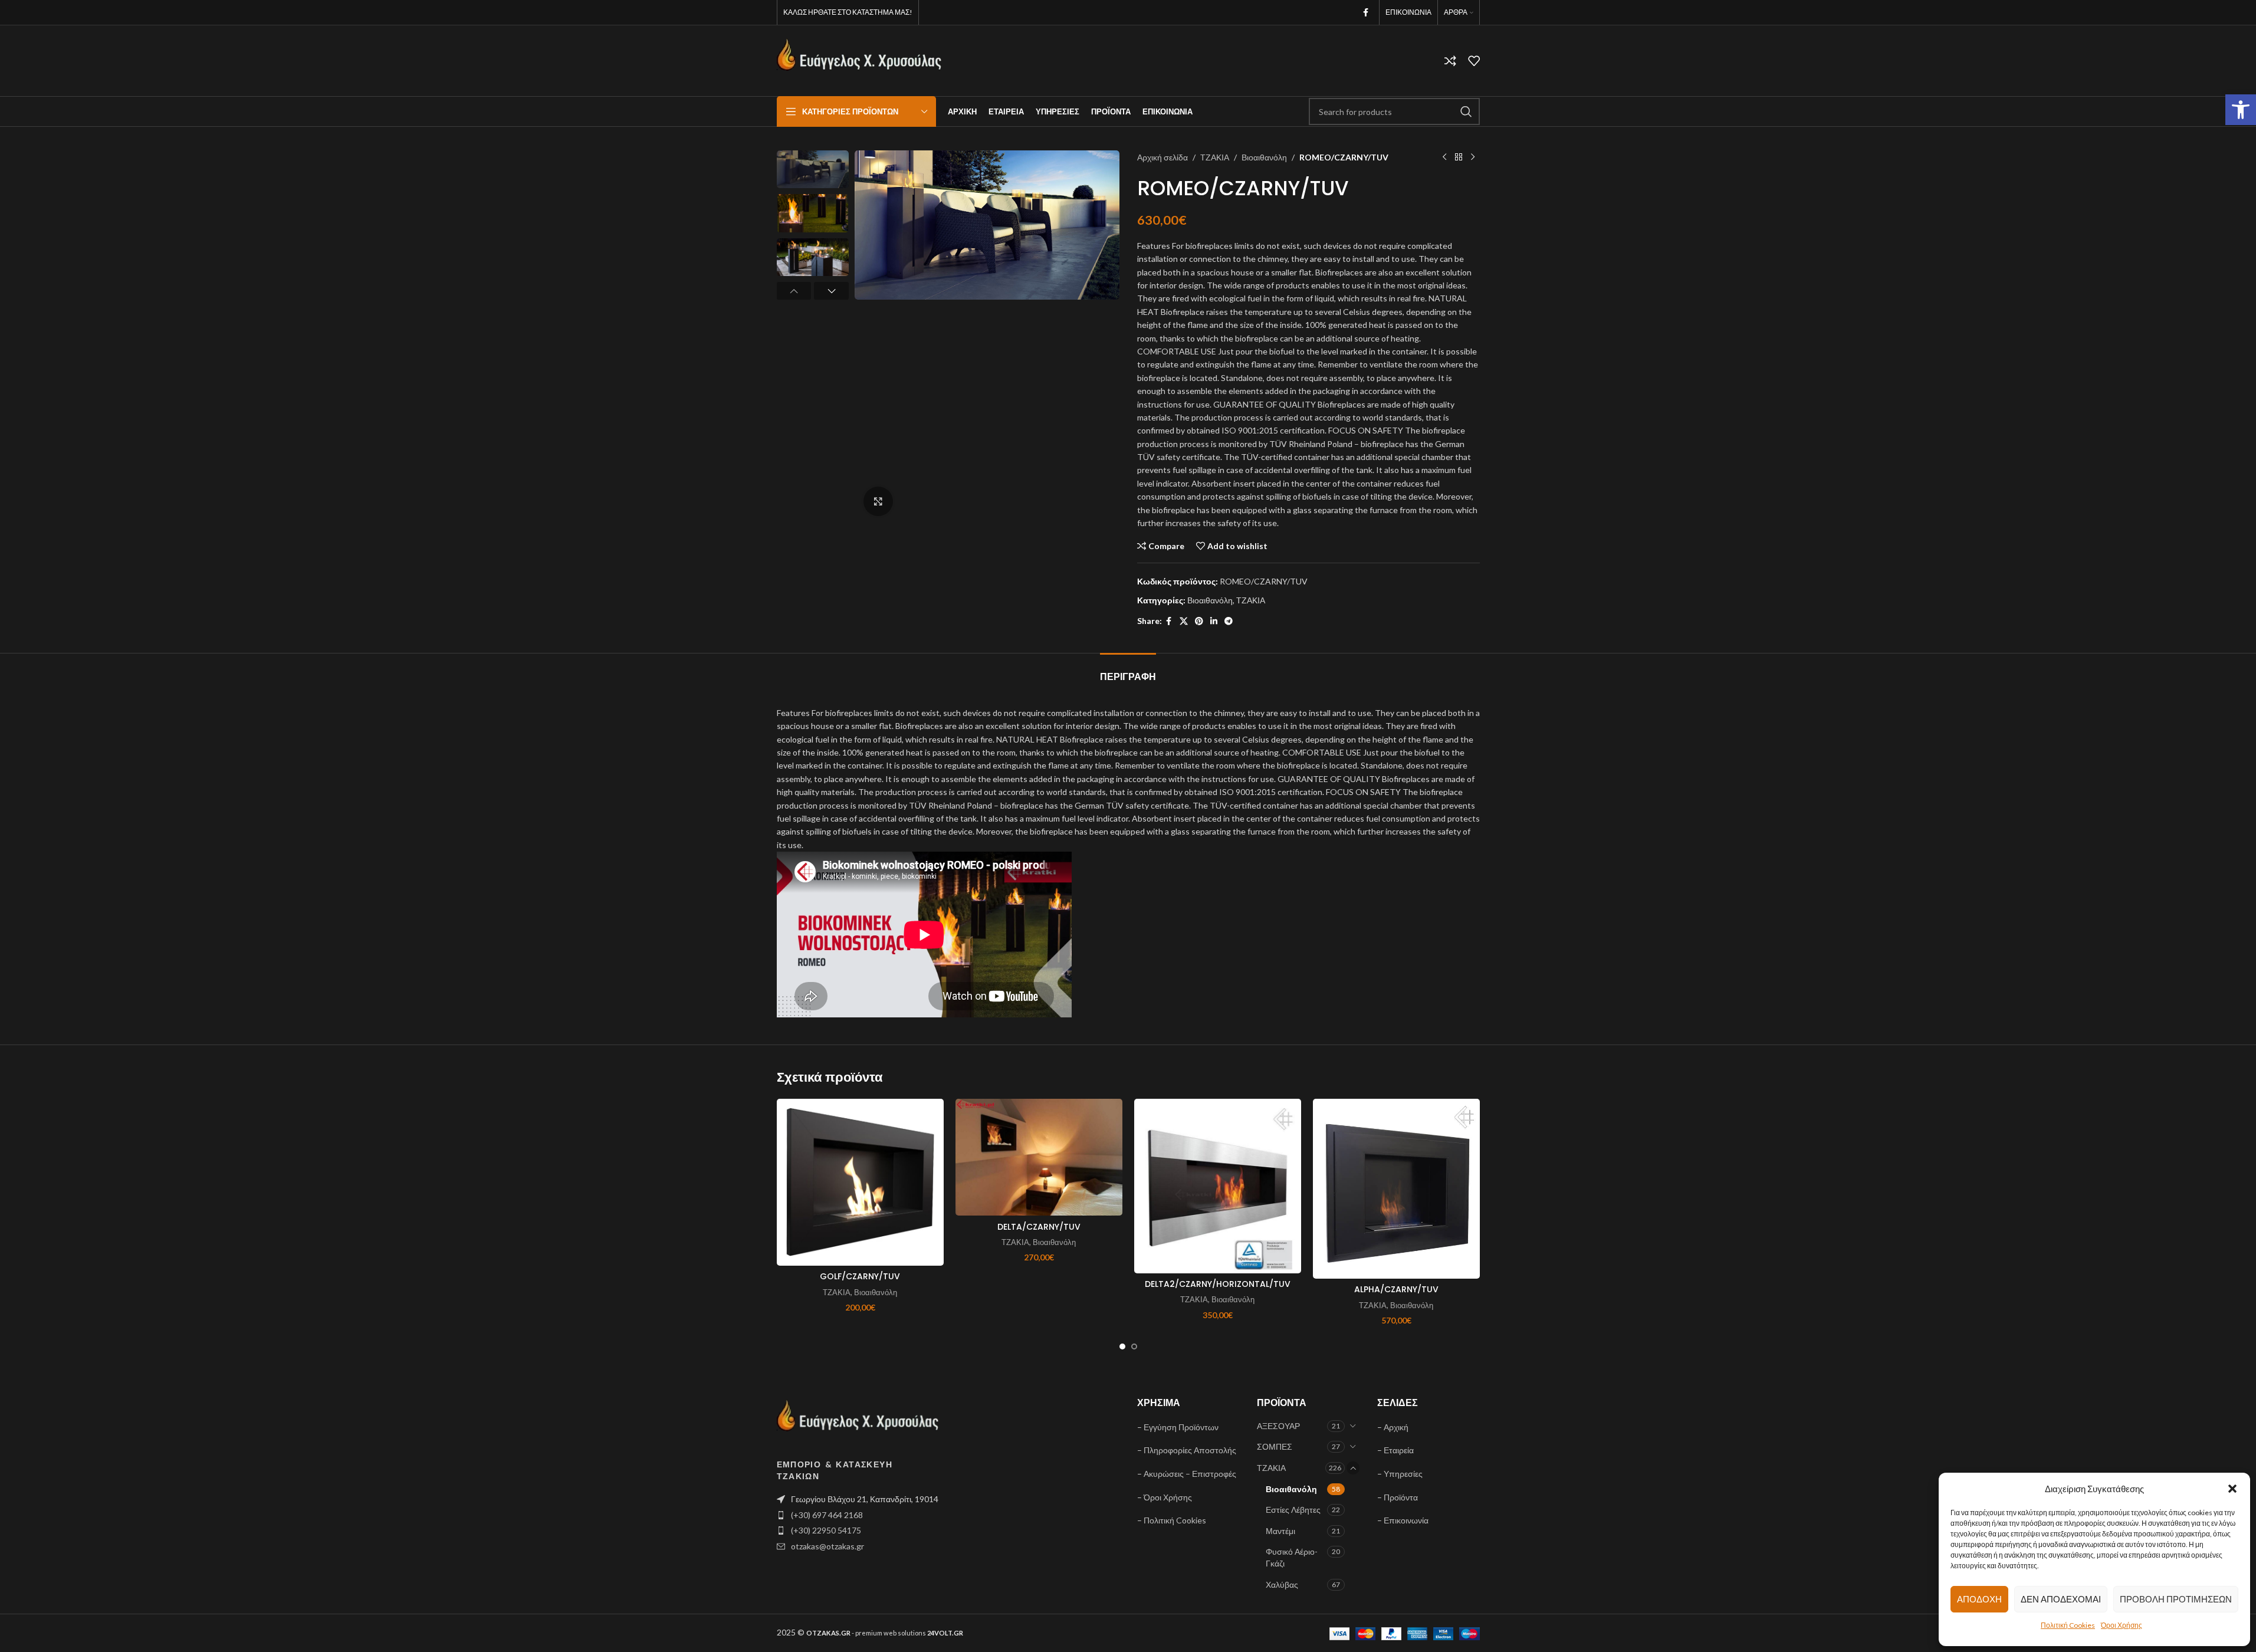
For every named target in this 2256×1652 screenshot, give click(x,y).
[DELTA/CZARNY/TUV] (1039, 1157)
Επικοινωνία (1406, 1520)
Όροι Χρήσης (2122, 1625)
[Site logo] (859, 60)
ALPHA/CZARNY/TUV (1396, 1289)
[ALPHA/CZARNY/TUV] (1396, 1189)
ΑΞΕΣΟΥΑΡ (1278, 1426)
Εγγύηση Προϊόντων (1181, 1427)
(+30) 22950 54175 (826, 1530)
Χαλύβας (1282, 1584)
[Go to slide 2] (1134, 1346)
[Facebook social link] (1366, 13)
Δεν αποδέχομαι (2061, 1599)
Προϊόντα (1401, 1497)
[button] (2241, 110)
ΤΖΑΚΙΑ (1215, 157)
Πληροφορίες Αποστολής (1190, 1450)
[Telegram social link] (1229, 621)
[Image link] (858, 1421)
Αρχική (1396, 1427)
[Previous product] (1444, 157)
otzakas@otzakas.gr (827, 1546)
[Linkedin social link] (1214, 621)
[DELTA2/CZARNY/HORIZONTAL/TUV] (1218, 1186)
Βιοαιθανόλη (1264, 157)
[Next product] (1473, 157)
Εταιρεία (1399, 1450)
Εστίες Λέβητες (1293, 1510)
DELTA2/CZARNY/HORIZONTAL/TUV (1218, 1284)
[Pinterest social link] (1199, 621)
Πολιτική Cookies (2068, 1625)
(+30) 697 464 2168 (827, 1515)
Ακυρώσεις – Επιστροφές (1190, 1474)
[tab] (1128, 671)
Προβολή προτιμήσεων (2176, 1599)
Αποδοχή (1979, 1599)
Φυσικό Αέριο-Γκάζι (1292, 1557)
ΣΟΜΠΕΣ (1275, 1446)
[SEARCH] (1466, 111)
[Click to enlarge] (878, 501)
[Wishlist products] (1474, 61)
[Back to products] (1459, 157)
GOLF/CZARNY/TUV (860, 1276)
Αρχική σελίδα (1163, 157)
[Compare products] (1450, 61)
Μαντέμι (1280, 1531)
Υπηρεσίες (1403, 1474)
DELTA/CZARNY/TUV (1039, 1227)
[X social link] (1184, 621)
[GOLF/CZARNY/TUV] (860, 1182)
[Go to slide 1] (1122, 1346)
